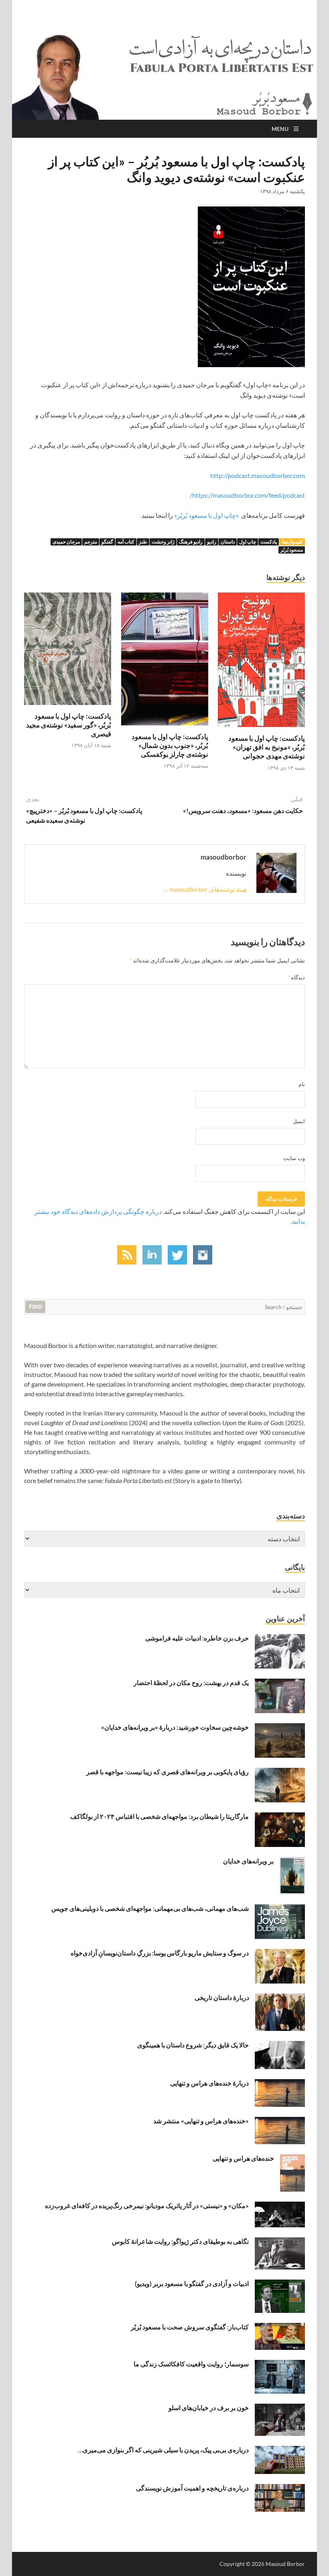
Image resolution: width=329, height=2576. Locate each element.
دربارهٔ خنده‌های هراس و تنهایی (209, 2083)
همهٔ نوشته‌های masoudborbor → (204, 889)
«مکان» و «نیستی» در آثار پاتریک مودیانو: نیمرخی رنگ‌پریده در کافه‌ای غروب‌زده (147, 2205)
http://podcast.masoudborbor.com (258, 475)
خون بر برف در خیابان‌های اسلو (209, 2407)
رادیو (212, 542)
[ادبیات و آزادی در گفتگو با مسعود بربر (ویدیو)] (280, 2284)
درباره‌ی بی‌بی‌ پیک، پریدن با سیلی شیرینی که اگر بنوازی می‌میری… (163, 2450)
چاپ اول (248, 542)
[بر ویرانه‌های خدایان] (292, 1862)
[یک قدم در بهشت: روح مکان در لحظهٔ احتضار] (280, 1683)
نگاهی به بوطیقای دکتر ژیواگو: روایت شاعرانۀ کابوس (180, 2241)
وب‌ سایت (294, 1158)
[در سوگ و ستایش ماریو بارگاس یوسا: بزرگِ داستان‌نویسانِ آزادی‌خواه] (280, 1954)
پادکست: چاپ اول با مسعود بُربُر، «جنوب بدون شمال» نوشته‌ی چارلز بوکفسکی (170, 745)
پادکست (269, 542)
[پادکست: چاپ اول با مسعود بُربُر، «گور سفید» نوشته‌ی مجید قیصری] (68, 651)
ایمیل (299, 1121)
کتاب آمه (126, 542)
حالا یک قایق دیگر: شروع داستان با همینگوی (193, 2045)
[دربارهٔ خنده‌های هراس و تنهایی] (280, 2084)
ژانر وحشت (163, 542)
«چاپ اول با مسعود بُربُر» (207, 515)
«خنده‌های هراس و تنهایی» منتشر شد (201, 2121)
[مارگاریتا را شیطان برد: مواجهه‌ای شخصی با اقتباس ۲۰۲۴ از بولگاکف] (280, 1817)
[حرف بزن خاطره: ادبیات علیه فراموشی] (280, 1639)
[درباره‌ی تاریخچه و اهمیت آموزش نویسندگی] (280, 2489)
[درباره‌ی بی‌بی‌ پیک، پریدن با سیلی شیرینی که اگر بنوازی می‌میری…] (280, 2450)
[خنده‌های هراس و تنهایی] (292, 2159)
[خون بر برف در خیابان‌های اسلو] (280, 2408)
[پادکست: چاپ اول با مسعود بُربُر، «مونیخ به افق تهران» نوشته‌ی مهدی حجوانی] (261, 662)
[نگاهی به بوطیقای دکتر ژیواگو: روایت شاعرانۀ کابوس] (280, 2242)
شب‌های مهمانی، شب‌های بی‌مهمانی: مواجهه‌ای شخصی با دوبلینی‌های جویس (150, 1908)
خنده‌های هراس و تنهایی (243, 2158)
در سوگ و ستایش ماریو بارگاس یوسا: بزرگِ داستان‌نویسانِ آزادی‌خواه (160, 1953)
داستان (228, 542)
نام (302, 1084)
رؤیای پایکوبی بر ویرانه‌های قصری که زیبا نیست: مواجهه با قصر (168, 1772)
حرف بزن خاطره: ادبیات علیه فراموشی (197, 1638)
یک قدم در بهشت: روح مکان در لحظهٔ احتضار (191, 1682)
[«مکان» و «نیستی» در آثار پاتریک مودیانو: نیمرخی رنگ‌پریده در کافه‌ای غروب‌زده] (280, 2206)
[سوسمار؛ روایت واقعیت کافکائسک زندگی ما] (280, 2365)
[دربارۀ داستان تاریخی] (280, 1998)
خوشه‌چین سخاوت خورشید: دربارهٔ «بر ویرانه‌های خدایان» (175, 1727)
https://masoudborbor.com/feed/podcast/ (247, 495)
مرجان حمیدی (66, 542)
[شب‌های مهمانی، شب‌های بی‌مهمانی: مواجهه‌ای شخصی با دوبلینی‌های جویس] (280, 1909)
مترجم (91, 542)
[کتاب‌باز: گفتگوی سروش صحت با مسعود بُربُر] (280, 2328)
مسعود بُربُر (292, 550)
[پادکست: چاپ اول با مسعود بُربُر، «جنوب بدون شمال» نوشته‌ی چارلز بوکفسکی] (165, 661)
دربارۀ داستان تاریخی (222, 1997)
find (36, 1307)
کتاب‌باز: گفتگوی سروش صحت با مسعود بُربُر (190, 2327)
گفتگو (107, 542)
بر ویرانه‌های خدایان (248, 1861)
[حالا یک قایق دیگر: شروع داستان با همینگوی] (280, 2046)
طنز (143, 542)
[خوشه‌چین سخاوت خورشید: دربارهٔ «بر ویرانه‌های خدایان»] (280, 1728)
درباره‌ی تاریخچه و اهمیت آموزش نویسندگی (192, 2488)
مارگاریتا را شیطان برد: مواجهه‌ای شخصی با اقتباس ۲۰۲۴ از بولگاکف (159, 1816)
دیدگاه (296, 977)
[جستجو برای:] (164, 1306)
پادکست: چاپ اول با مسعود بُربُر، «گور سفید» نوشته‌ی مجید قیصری (69, 725)
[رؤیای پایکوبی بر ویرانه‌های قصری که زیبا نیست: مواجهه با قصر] (280, 1772)
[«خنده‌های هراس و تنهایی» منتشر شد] (280, 2121)
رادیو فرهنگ (191, 542)
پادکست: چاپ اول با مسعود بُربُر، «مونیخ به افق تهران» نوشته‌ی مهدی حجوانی (267, 747)
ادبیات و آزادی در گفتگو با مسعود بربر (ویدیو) (192, 2283)
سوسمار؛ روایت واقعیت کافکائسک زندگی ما (191, 2364)
